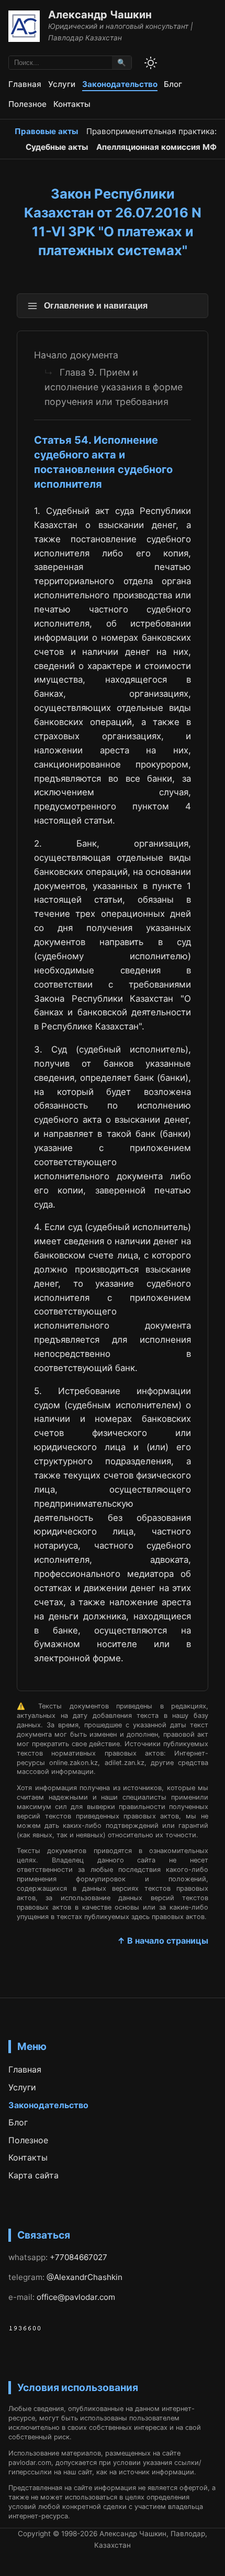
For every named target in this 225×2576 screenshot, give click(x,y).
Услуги (62, 84)
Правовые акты (46, 131)
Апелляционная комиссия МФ (156, 147)
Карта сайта (33, 2175)
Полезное (27, 104)
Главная (25, 84)
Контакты (72, 104)
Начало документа (76, 355)
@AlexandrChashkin (85, 2277)
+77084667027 (78, 2257)
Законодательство (120, 84)
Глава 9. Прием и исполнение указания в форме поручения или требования (114, 387)
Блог (173, 84)
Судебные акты (57, 147)
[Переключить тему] (151, 63)
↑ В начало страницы (163, 1941)
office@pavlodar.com (76, 2297)
